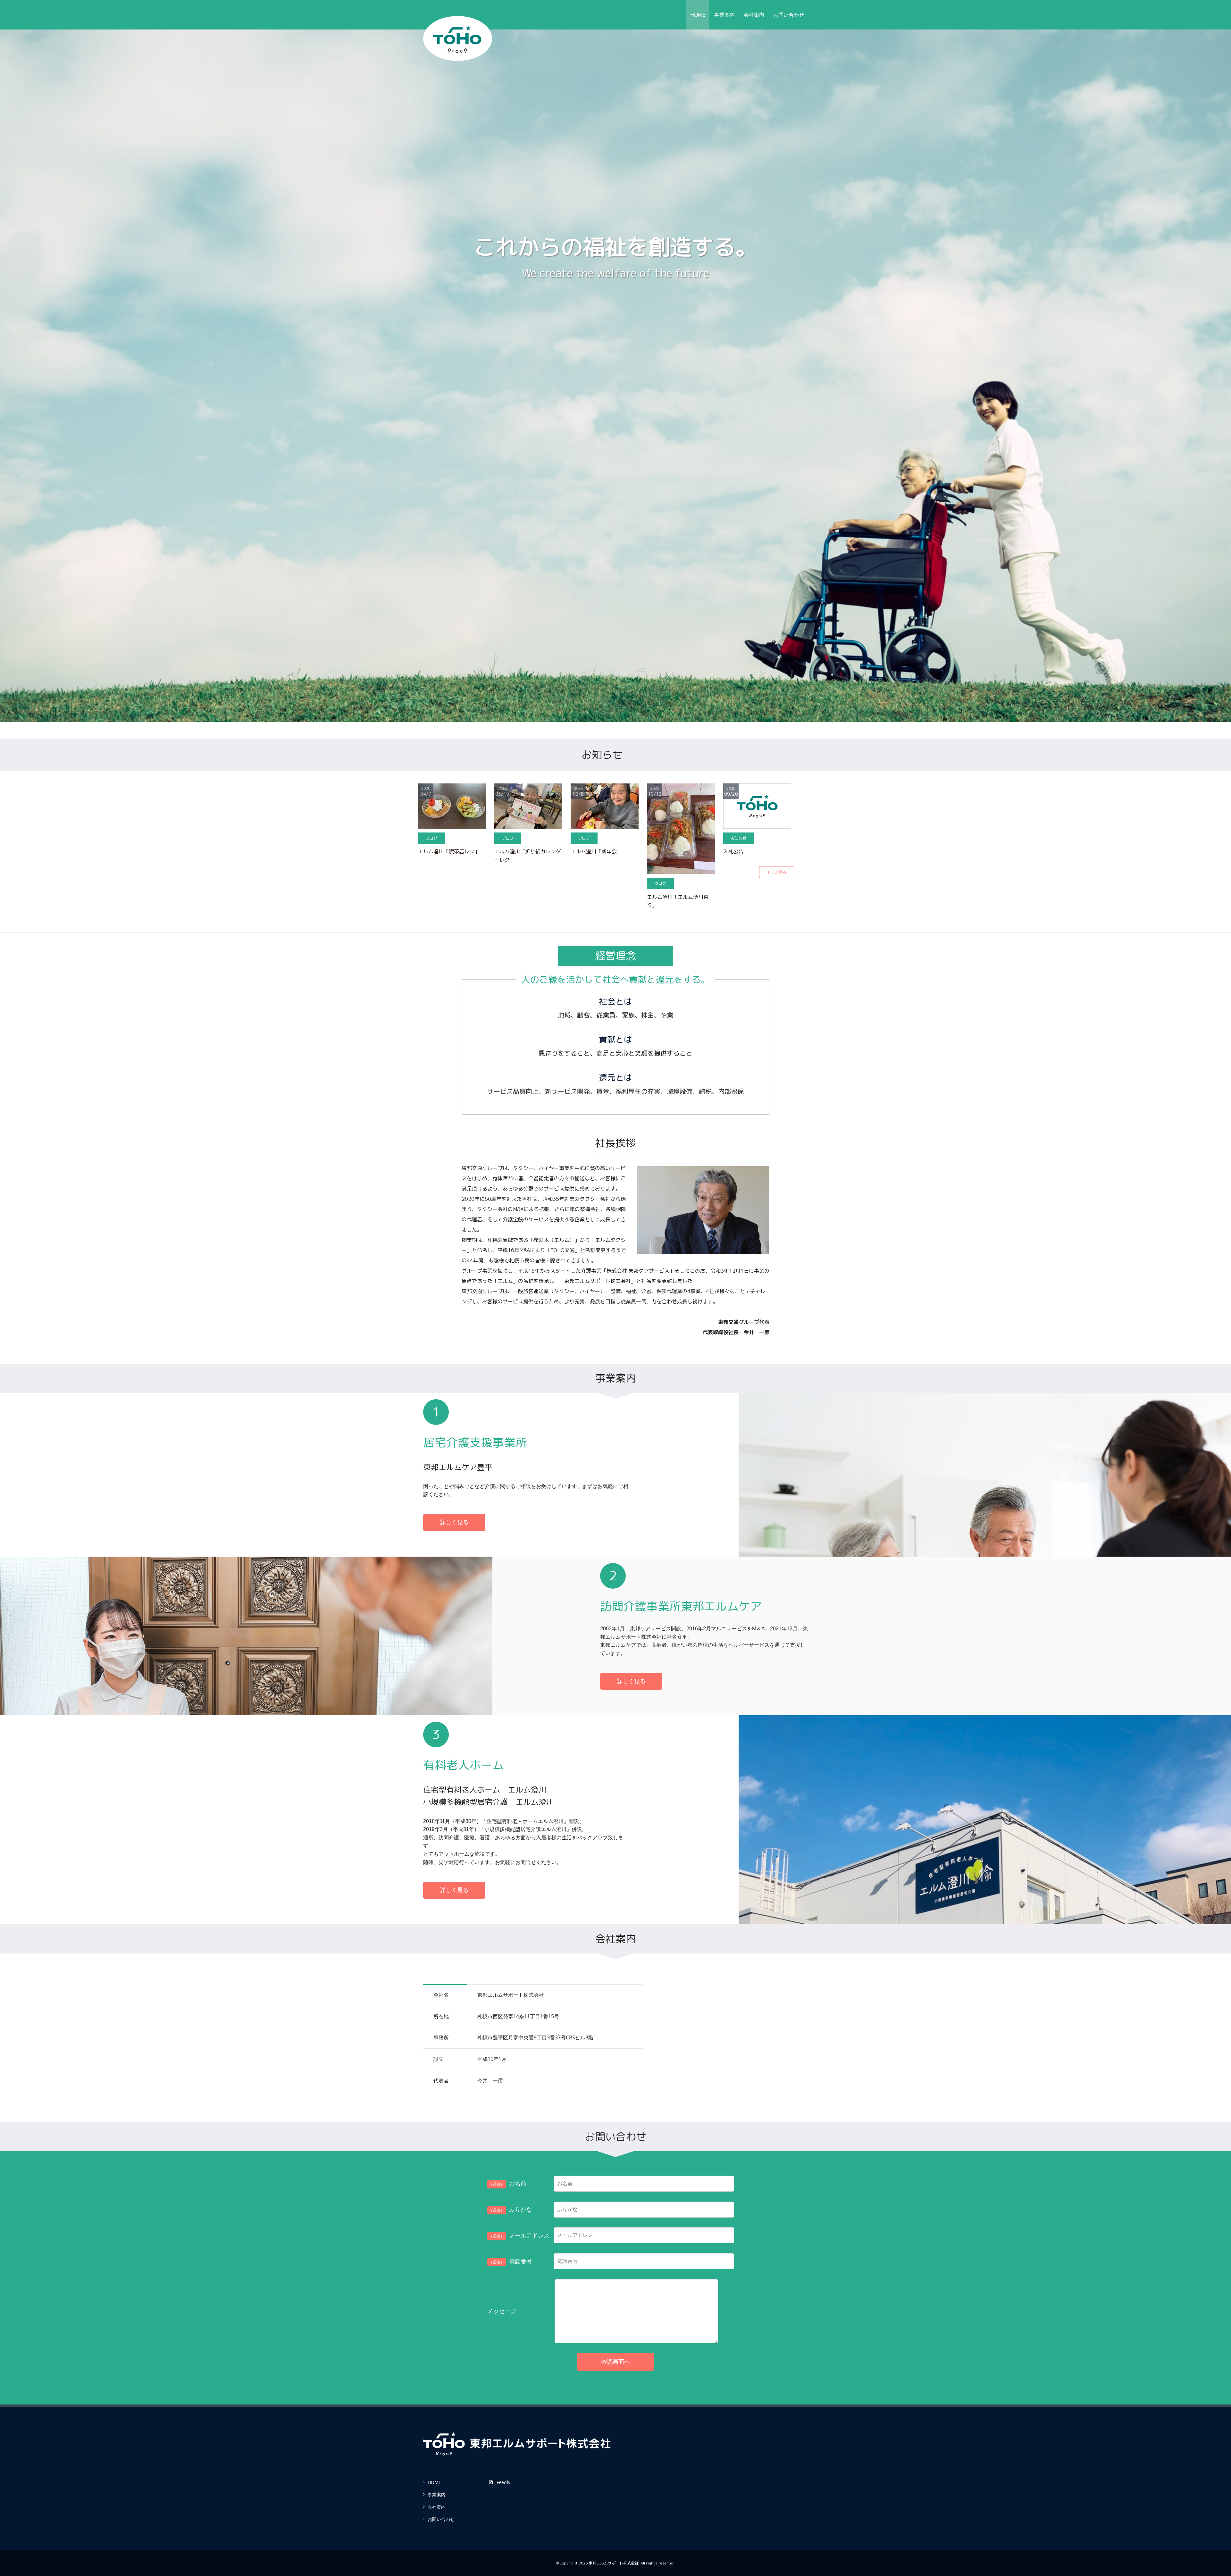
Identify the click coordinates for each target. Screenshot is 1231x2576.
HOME (698, 15)
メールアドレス (519, 2235)
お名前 (508, 2183)
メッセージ (502, 2311)
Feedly (503, 2482)
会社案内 (754, 15)
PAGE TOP (1199, 2493)
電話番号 (511, 2261)
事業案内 (724, 15)
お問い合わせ (789, 15)
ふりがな (511, 2209)
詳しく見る (454, 1522)
